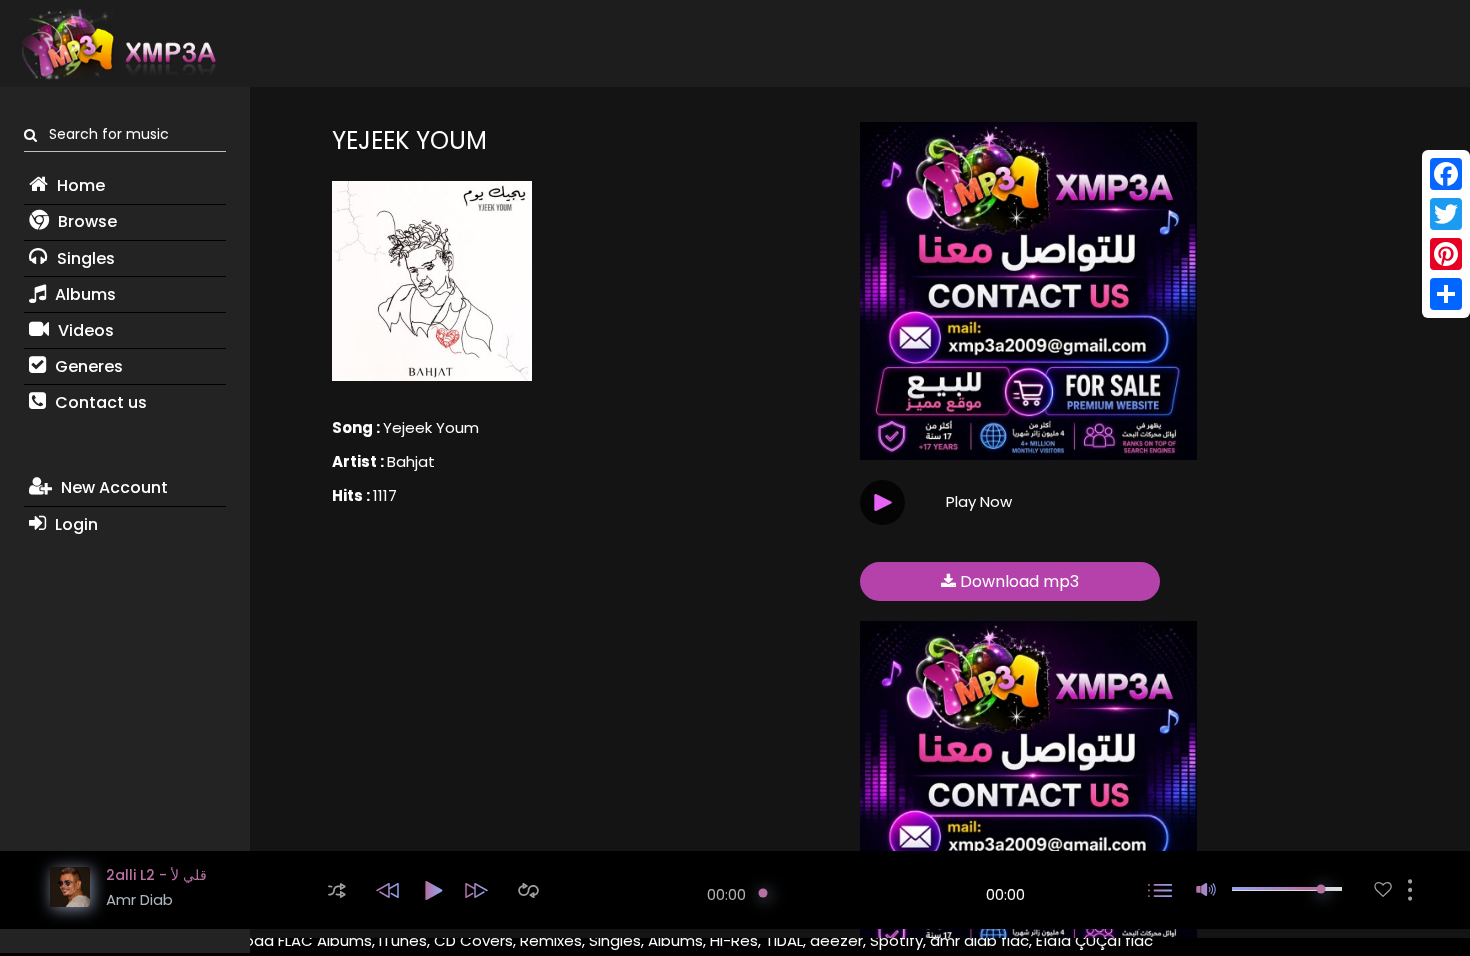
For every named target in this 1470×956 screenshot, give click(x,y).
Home (79, 185)
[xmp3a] (117, 44)
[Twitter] (1446, 214)
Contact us (99, 402)
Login (74, 524)
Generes (87, 366)
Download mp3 (1017, 581)
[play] (1383, 889)
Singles (84, 258)
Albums (83, 294)
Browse (85, 221)
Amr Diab (139, 899)
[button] (337, 890)
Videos (84, 330)
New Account (112, 487)
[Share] (1446, 294)
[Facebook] (1446, 174)
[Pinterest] (1446, 254)
